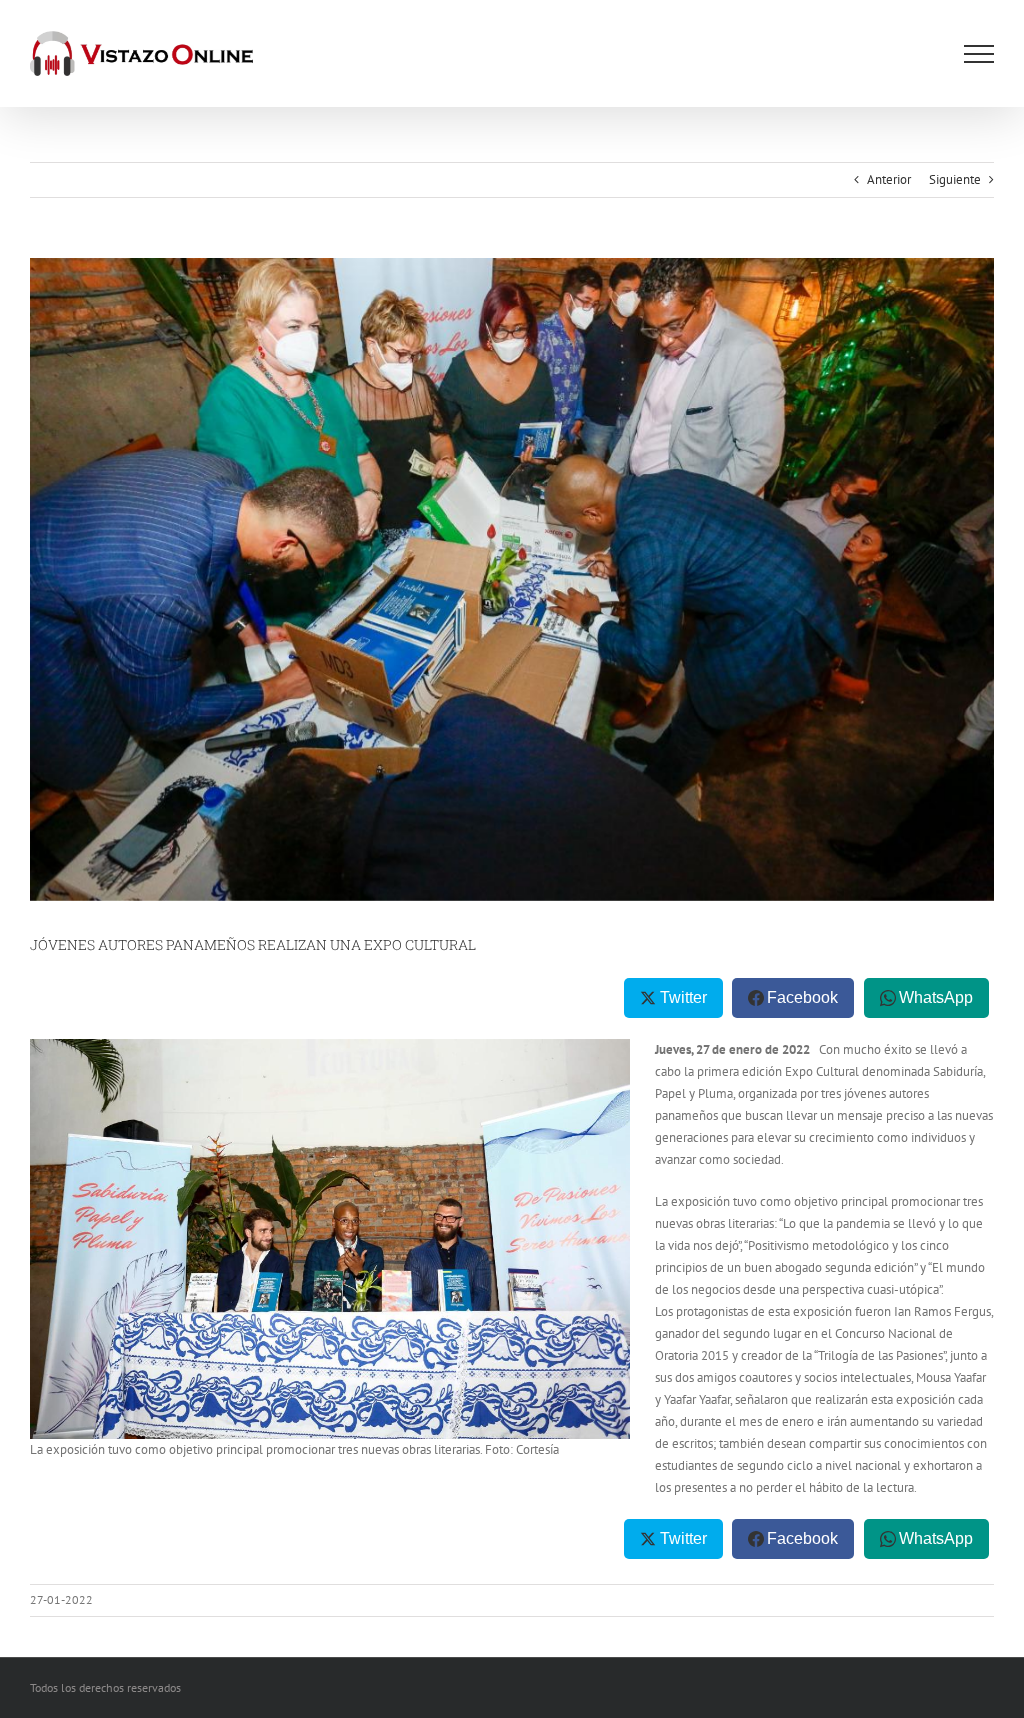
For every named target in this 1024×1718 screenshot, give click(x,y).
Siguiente (955, 179)
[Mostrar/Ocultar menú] (979, 54)
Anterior (889, 179)
